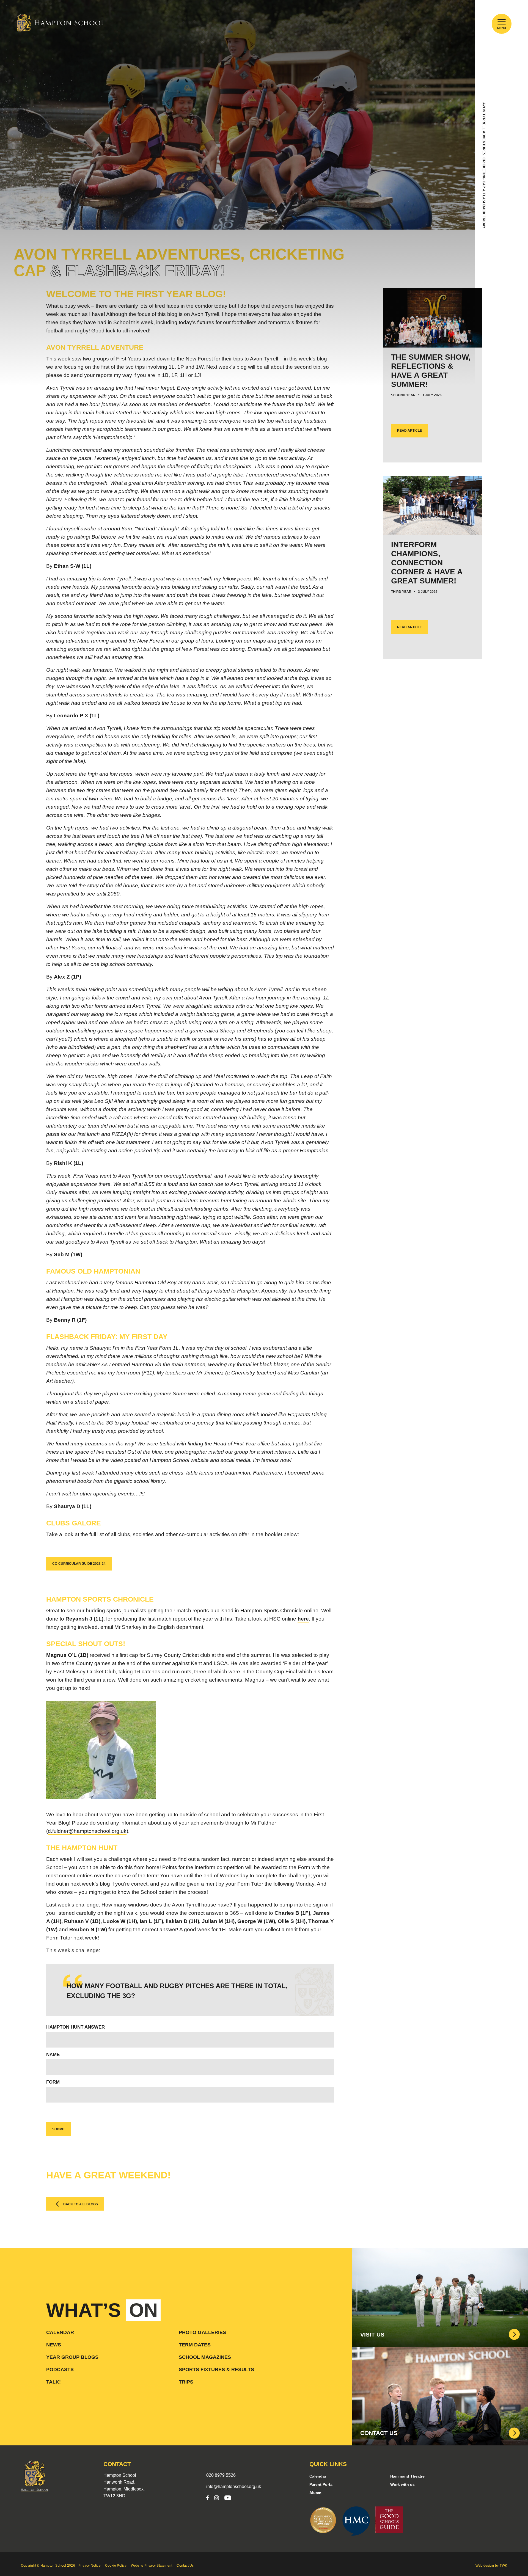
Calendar (60, 2332)
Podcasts (60, 2370)
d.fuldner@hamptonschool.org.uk (87, 1831)
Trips (186, 2382)
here (303, 1619)
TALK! (53, 2382)
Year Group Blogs (72, 2357)
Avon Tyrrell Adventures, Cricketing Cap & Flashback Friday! (484, 166)
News (54, 2345)
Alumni (316, 2493)
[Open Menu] (502, 22)
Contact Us (185, 2566)
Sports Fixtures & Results (216, 2370)
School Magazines (205, 2357)
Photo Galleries (202, 2332)
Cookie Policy (116, 2566)
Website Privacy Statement (152, 2566)
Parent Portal (321, 2484)
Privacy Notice (90, 2566)
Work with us (402, 2484)
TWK (503, 2566)
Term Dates (195, 2345)
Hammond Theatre (407, 2476)
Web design (485, 2566)
